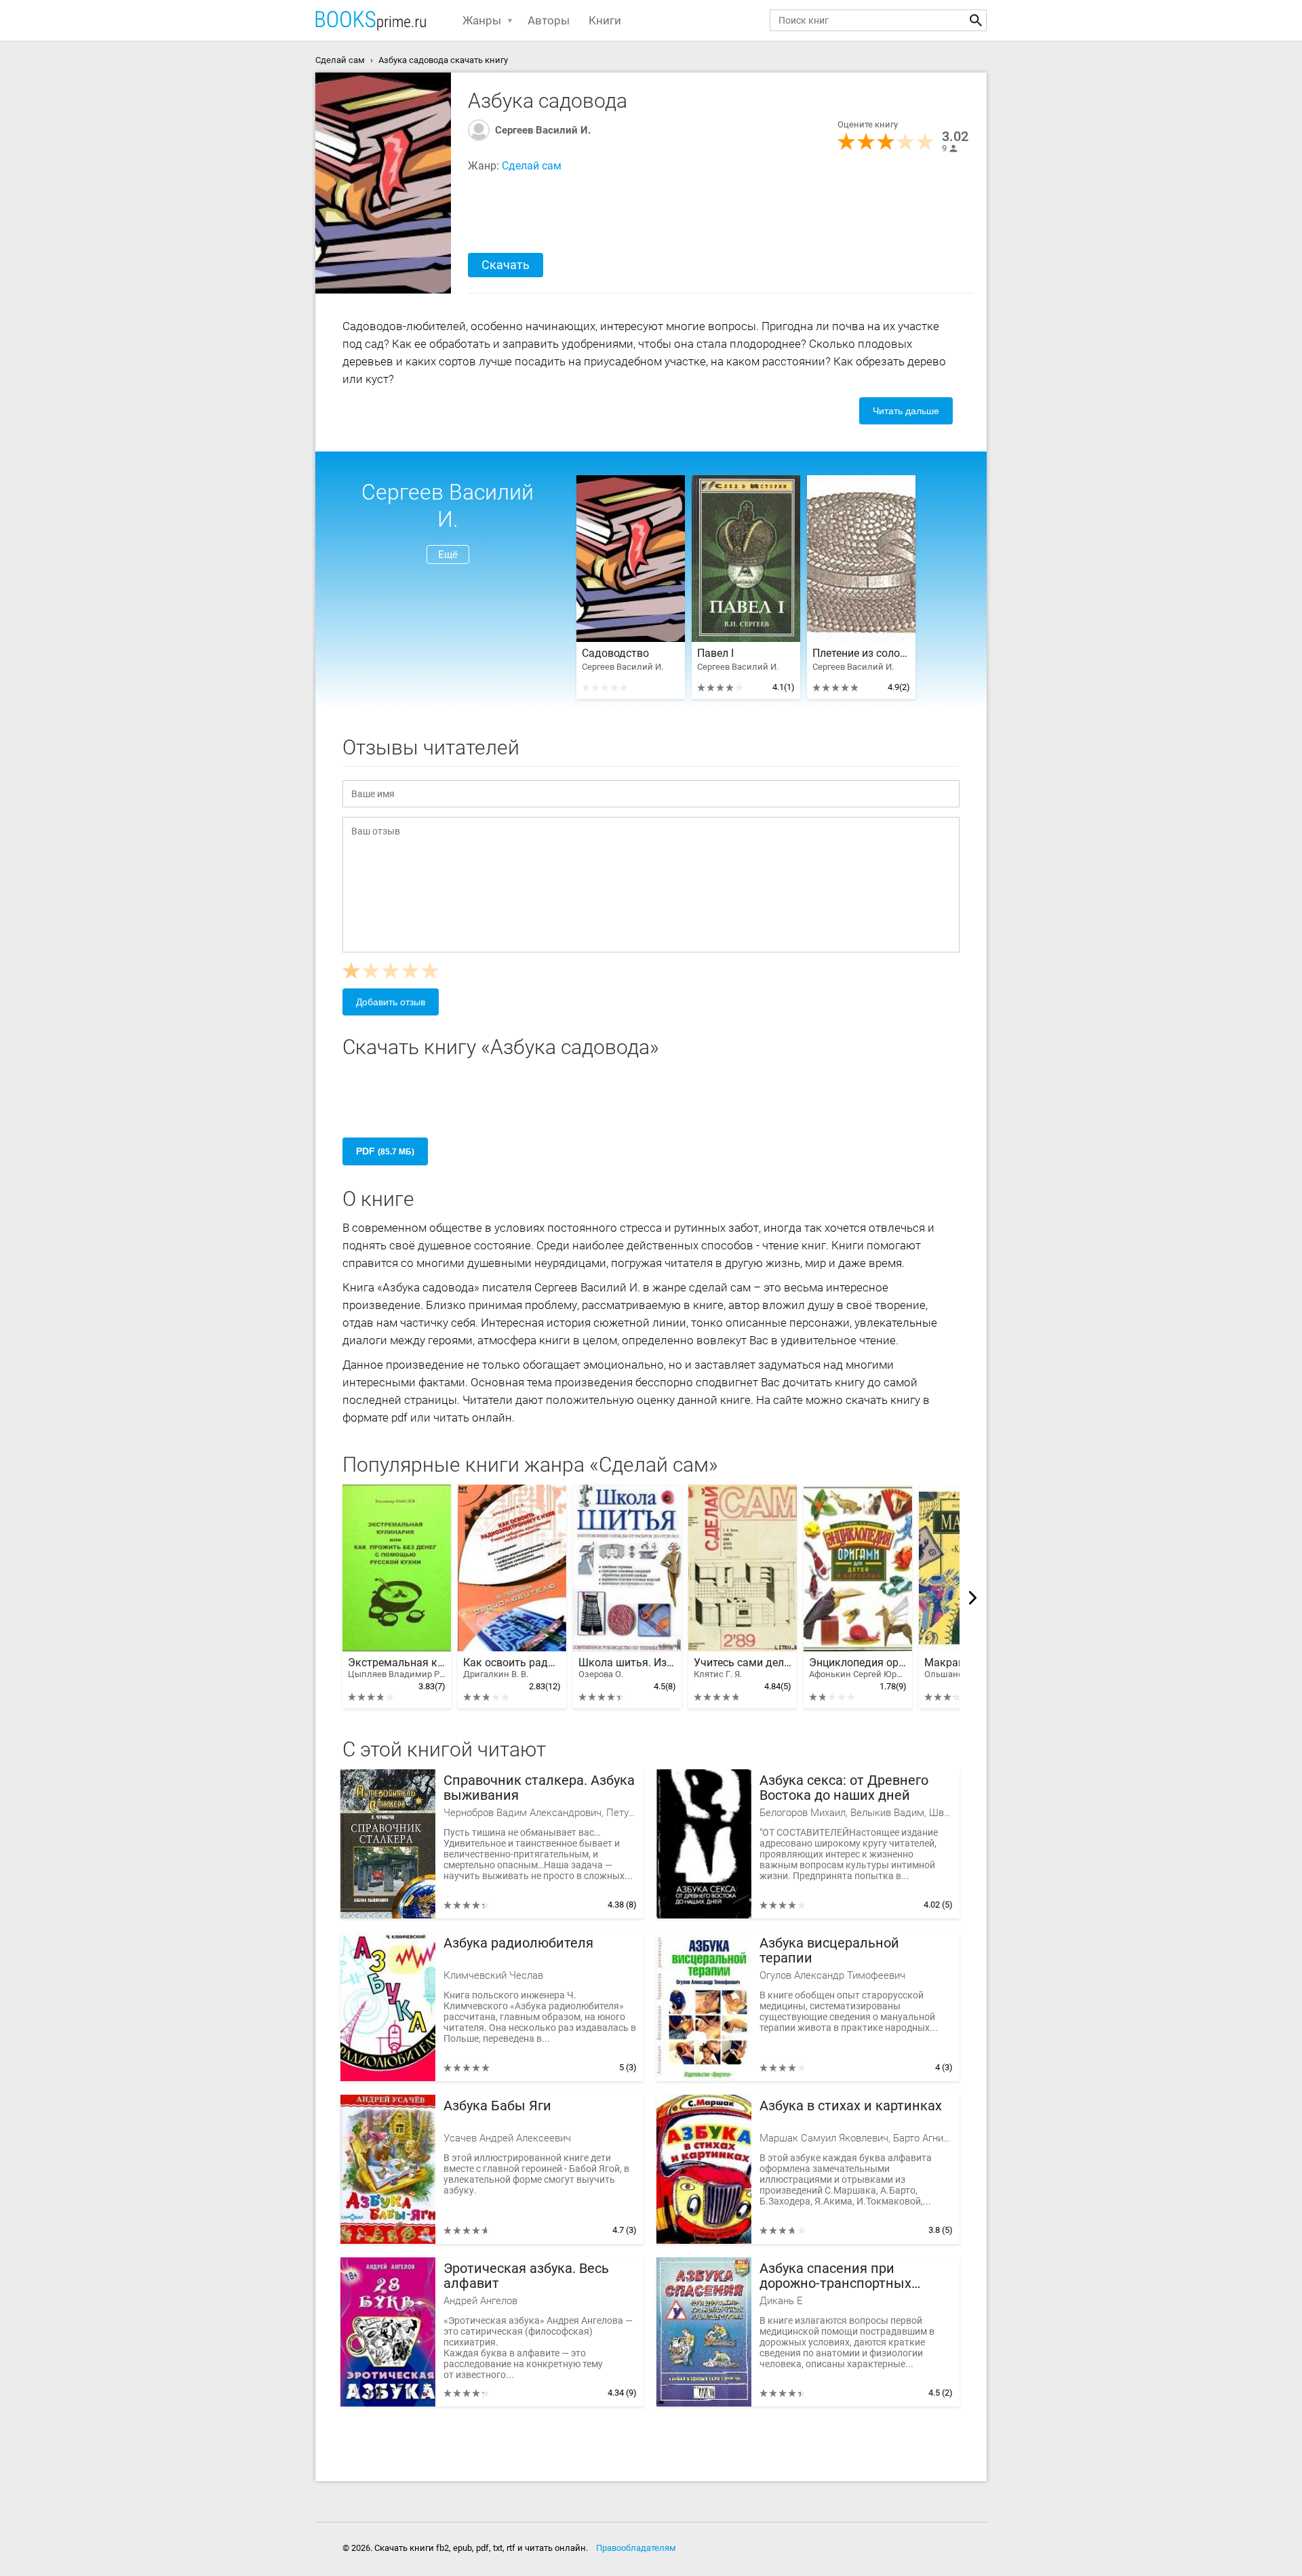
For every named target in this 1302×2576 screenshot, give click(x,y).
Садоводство (615, 653)
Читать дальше (906, 411)
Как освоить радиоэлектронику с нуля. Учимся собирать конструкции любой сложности (512, 1668)
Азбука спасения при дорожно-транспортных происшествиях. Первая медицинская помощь (836, 2276)
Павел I (715, 653)
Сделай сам (532, 166)
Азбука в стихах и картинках (851, 2106)
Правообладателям (636, 2548)
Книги (605, 20)
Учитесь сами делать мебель (743, 1668)
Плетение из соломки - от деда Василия (861, 653)
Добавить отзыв (391, 1002)
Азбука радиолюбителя (518, 1943)
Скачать (506, 265)
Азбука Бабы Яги (497, 2106)
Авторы (549, 20)
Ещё (448, 555)
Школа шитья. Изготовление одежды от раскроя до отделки (627, 1668)
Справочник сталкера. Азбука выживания (539, 1788)
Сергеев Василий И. (543, 130)
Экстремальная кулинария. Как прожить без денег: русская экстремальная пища (397, 1668)
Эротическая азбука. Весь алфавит (526, 2276)
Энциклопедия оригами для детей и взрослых (858, 1668)
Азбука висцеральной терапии (829, 1951)
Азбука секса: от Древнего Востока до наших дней (844, 1788)
